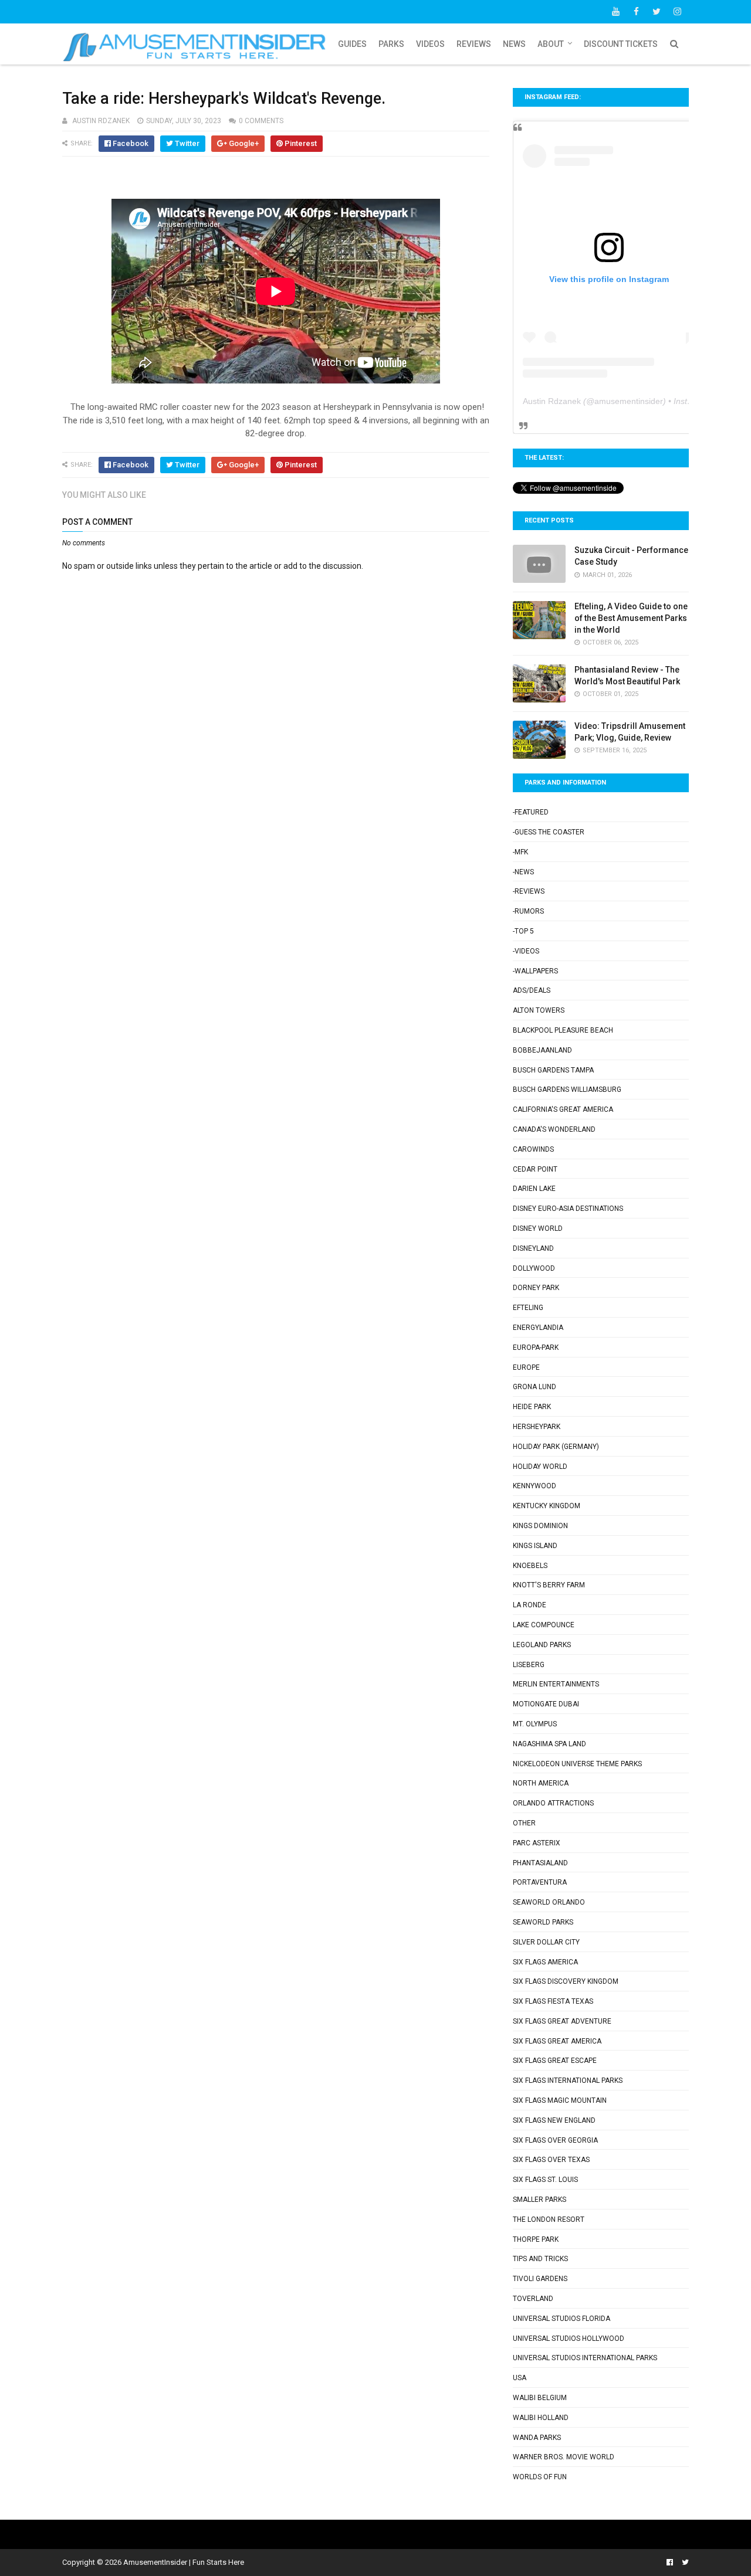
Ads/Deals (532, 990)
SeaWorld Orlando (549, 1902)
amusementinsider (629, 401)
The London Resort (549, 2219)
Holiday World (540, 1467)
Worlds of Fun (540, 2477)
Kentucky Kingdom (547, 1506)
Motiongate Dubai (546, 1704)
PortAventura (540, 1882)
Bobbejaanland (542, 1050)
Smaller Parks (539, 2200)
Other (524, 1823)
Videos (430, 44)
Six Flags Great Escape (555, 2061)
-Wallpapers (535, 971)
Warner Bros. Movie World (564, 2457)
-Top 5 (523, 931)
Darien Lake (534, 1189)
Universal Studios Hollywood (569, 2339)
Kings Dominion (540, 1526)
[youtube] (615, 12)
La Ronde (530, 1605)
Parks (391, 44)
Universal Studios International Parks (585, 2358)
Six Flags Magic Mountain (560, 2100)
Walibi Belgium (540, 2398)
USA (520, 2378)
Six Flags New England (554, 2120)
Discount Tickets (621, 44)
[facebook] (636, 12)
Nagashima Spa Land (549, 1744)
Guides (352, 44)
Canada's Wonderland (554, 1129)
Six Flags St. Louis (545, 2180)
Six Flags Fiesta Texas (553, 2001)
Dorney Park (536, 1288)
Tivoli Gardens (540, 2279)
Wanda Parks (537, 2438)
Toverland (533, 2299)
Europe (526, 1367)
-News (523, 872)
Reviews (474, 44)
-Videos (526, 951)
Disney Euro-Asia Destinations (568, 1209)
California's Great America (563, 1109)
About (551, 44)
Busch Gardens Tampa (553, 1070)
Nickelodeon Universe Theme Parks (577, 1764)
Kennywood (535, 1486)
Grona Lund (535, 1387)
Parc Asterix (537, 1843)
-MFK (520, 852)
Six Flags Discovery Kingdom (566, 1981)
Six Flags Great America (557, 2041)
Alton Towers (539, 1010)
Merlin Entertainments (556, 1684)
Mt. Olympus (535, 1724)
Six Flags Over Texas (551, 2160)
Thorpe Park (536, 2239)
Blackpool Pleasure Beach (563, 1030)
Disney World (538, 1228)
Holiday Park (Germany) (556, 1447)
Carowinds (533, 1149)
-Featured (531, 812)
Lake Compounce (544, 1625)
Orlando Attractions (553, 1803)
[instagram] (677, 12)
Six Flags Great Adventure (562, 2021)
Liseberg (529, 1665)
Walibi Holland (541, 2418)
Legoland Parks (542, 1645)
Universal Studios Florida (561, 2319)
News (514, 44)
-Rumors (528, 911)
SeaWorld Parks (543, 1922)
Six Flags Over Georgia (555, 2140)
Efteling (528, 1308)
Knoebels (530, 1566)
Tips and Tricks (540, 2259)
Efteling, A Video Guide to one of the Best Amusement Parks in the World (631, 618)
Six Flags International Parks (568, 2081)
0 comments (261, 121)
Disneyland (533, 1248)
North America (541, 1783)
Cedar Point (535, 1169)
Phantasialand (540, 1863)
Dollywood (534, 1268)
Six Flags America (545, 1962)
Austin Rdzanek (552, 401)
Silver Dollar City (546, 1942)
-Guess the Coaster (549, 832)
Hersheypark (537, 1427)
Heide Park (532, 1407)
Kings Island (535, 1546)
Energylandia (538, 1328)
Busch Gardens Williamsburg (567, 1090)
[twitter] (657, 12)
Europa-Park (536, 1348)
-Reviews (529, 891)
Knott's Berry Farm (549, 1585)
